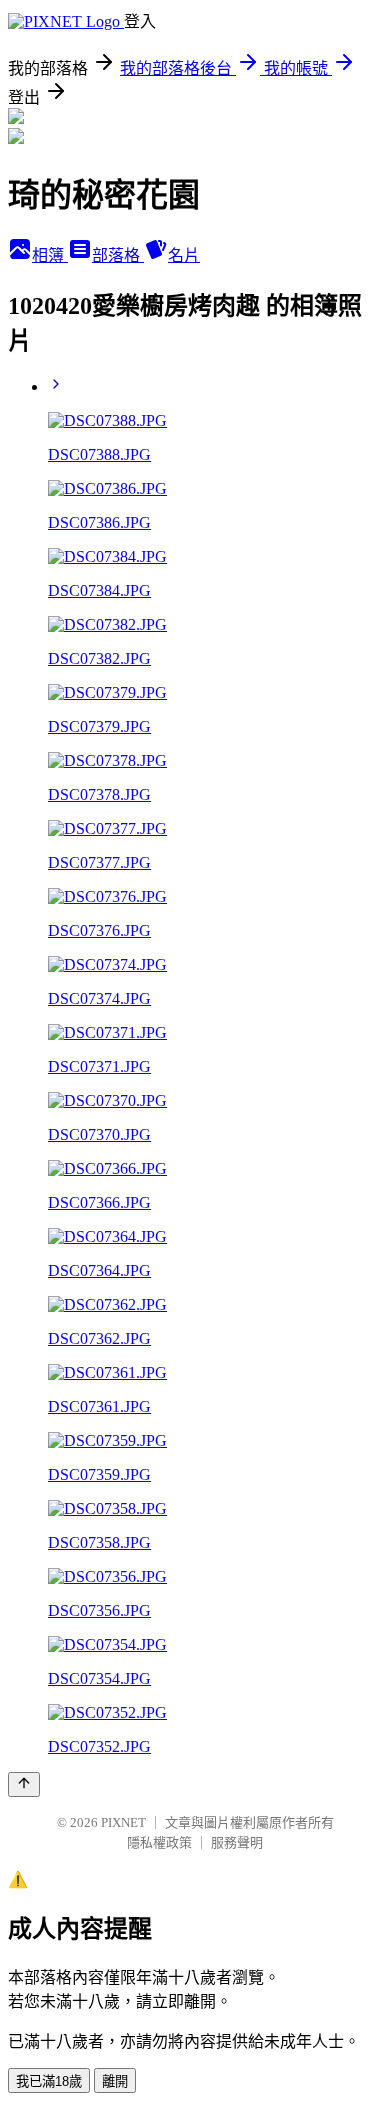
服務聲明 (237, 1842)
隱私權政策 (159, 1842)
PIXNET (123, 1822)
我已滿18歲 (49, 2081)
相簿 (50, 255)
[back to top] (24, 1784)
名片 (184, 255)
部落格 (118, 255)
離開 (115, 2081)
